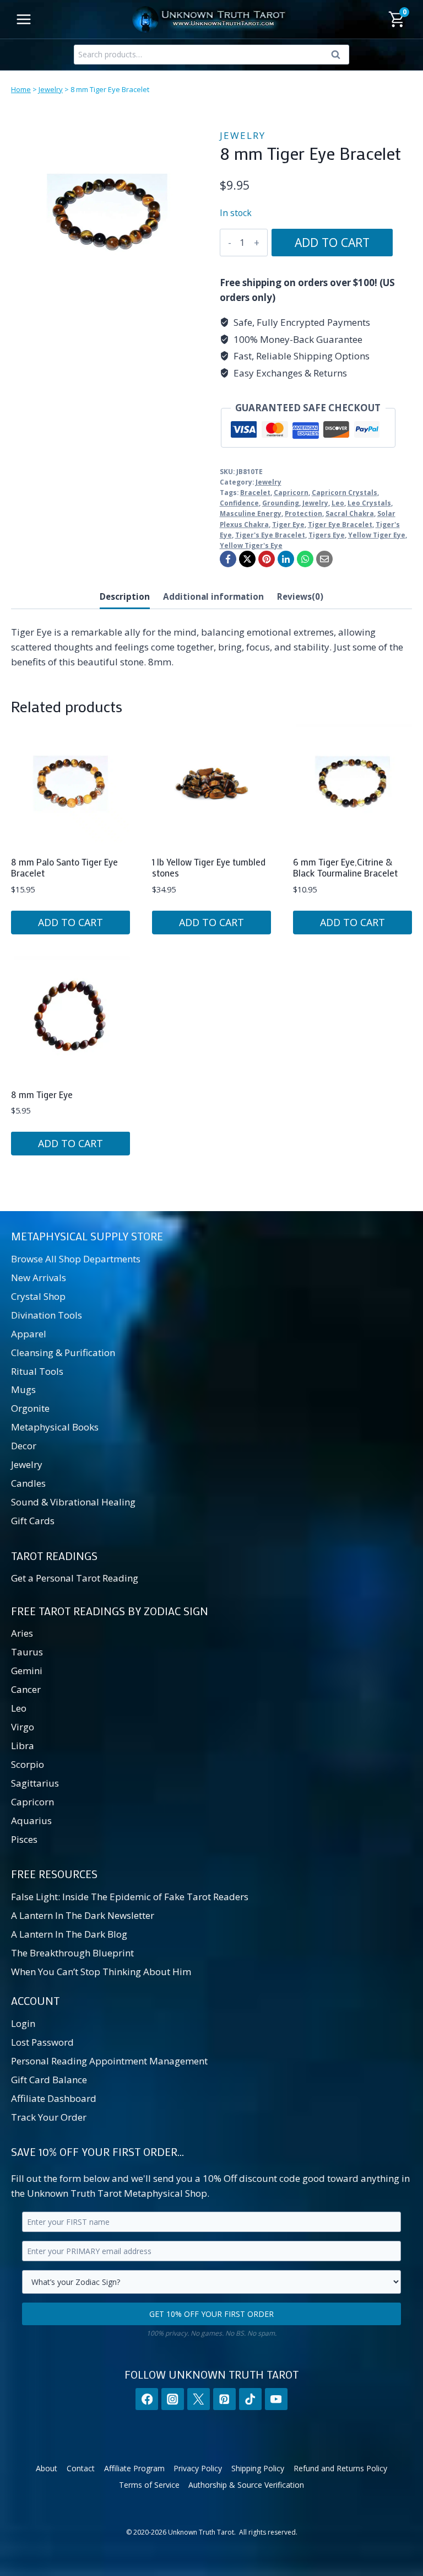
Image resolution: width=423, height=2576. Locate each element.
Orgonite (30, 1408)
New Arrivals (39, 1278)
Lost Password (42, 2042)
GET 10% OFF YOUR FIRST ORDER (211, 2314)
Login (23, 2023)
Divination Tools (47, 1315)
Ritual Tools (37, 1371)
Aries (22, 1633)
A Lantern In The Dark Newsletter (83, 1915)
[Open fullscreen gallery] (192, 300)
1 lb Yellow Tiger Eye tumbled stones (209, 867)
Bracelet (255, 492)
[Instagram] (173, 2399)
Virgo (23, 1727)
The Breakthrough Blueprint (72, 1953)
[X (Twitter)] (199, 2399)
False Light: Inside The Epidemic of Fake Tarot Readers (130, 1897)
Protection (303, 513)
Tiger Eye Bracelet (340, 524)
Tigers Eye (327, 535)
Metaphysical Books (55, 1427)
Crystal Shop (38, 1296)
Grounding (281, 503)
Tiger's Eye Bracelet (270, 535)
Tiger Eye (288, 524)
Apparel (29, 1334)
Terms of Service (149, 2485)
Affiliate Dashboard (54, 2098)
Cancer (26, 1689)
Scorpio (28, 1764)
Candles (28, 1483)
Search (339, 57)
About (47, 2468)
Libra (23, 1746)
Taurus (27, 1652)
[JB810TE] (107, 215)
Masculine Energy (251, 513)
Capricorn (291, 492)
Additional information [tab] (213, 596)
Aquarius (31, 1821)
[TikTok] (250, 2399)
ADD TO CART (332, 242)
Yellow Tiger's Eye (251, 545)
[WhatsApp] (305, 559)
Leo (338, 503)
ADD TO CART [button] (70, 922)
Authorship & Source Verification (246, 2485)
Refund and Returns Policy (340, 2468)
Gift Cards (33, 1521)
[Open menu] (24, 19)
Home (21, 89)
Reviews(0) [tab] (300, 596)
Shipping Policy (258, 2468)
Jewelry (51, 89)
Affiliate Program (134, 2468)
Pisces (24, 1839)
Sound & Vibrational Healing (73, 1502)
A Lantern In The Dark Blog (69, 1934)
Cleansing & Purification (63, 1352)
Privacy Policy (198, 2468)
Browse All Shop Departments (76, 1259)
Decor (24, 1446)
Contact (81, 2468)
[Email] (324, 559)
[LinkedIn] (286, 559)
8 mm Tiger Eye (42, 1094)
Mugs (23, 1389)
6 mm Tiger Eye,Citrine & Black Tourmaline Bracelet (345, 867)
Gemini (27, 1671)
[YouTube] (276, 2399)
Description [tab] (125, 596)
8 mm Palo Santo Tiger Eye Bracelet (64, 867)
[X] (247, 559)
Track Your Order (49, 2117)
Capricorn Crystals (345, 492)
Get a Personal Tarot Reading (75, 1578)
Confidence (239, 503)
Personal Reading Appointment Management (109, 2061)
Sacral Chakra (350, 513)
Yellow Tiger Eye (377, 535)
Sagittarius (35, 1783)
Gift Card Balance (49, 2080)
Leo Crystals (369, 503)
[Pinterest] (267, 559)
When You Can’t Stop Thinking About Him (101, 1972)
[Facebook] (228, 559)
